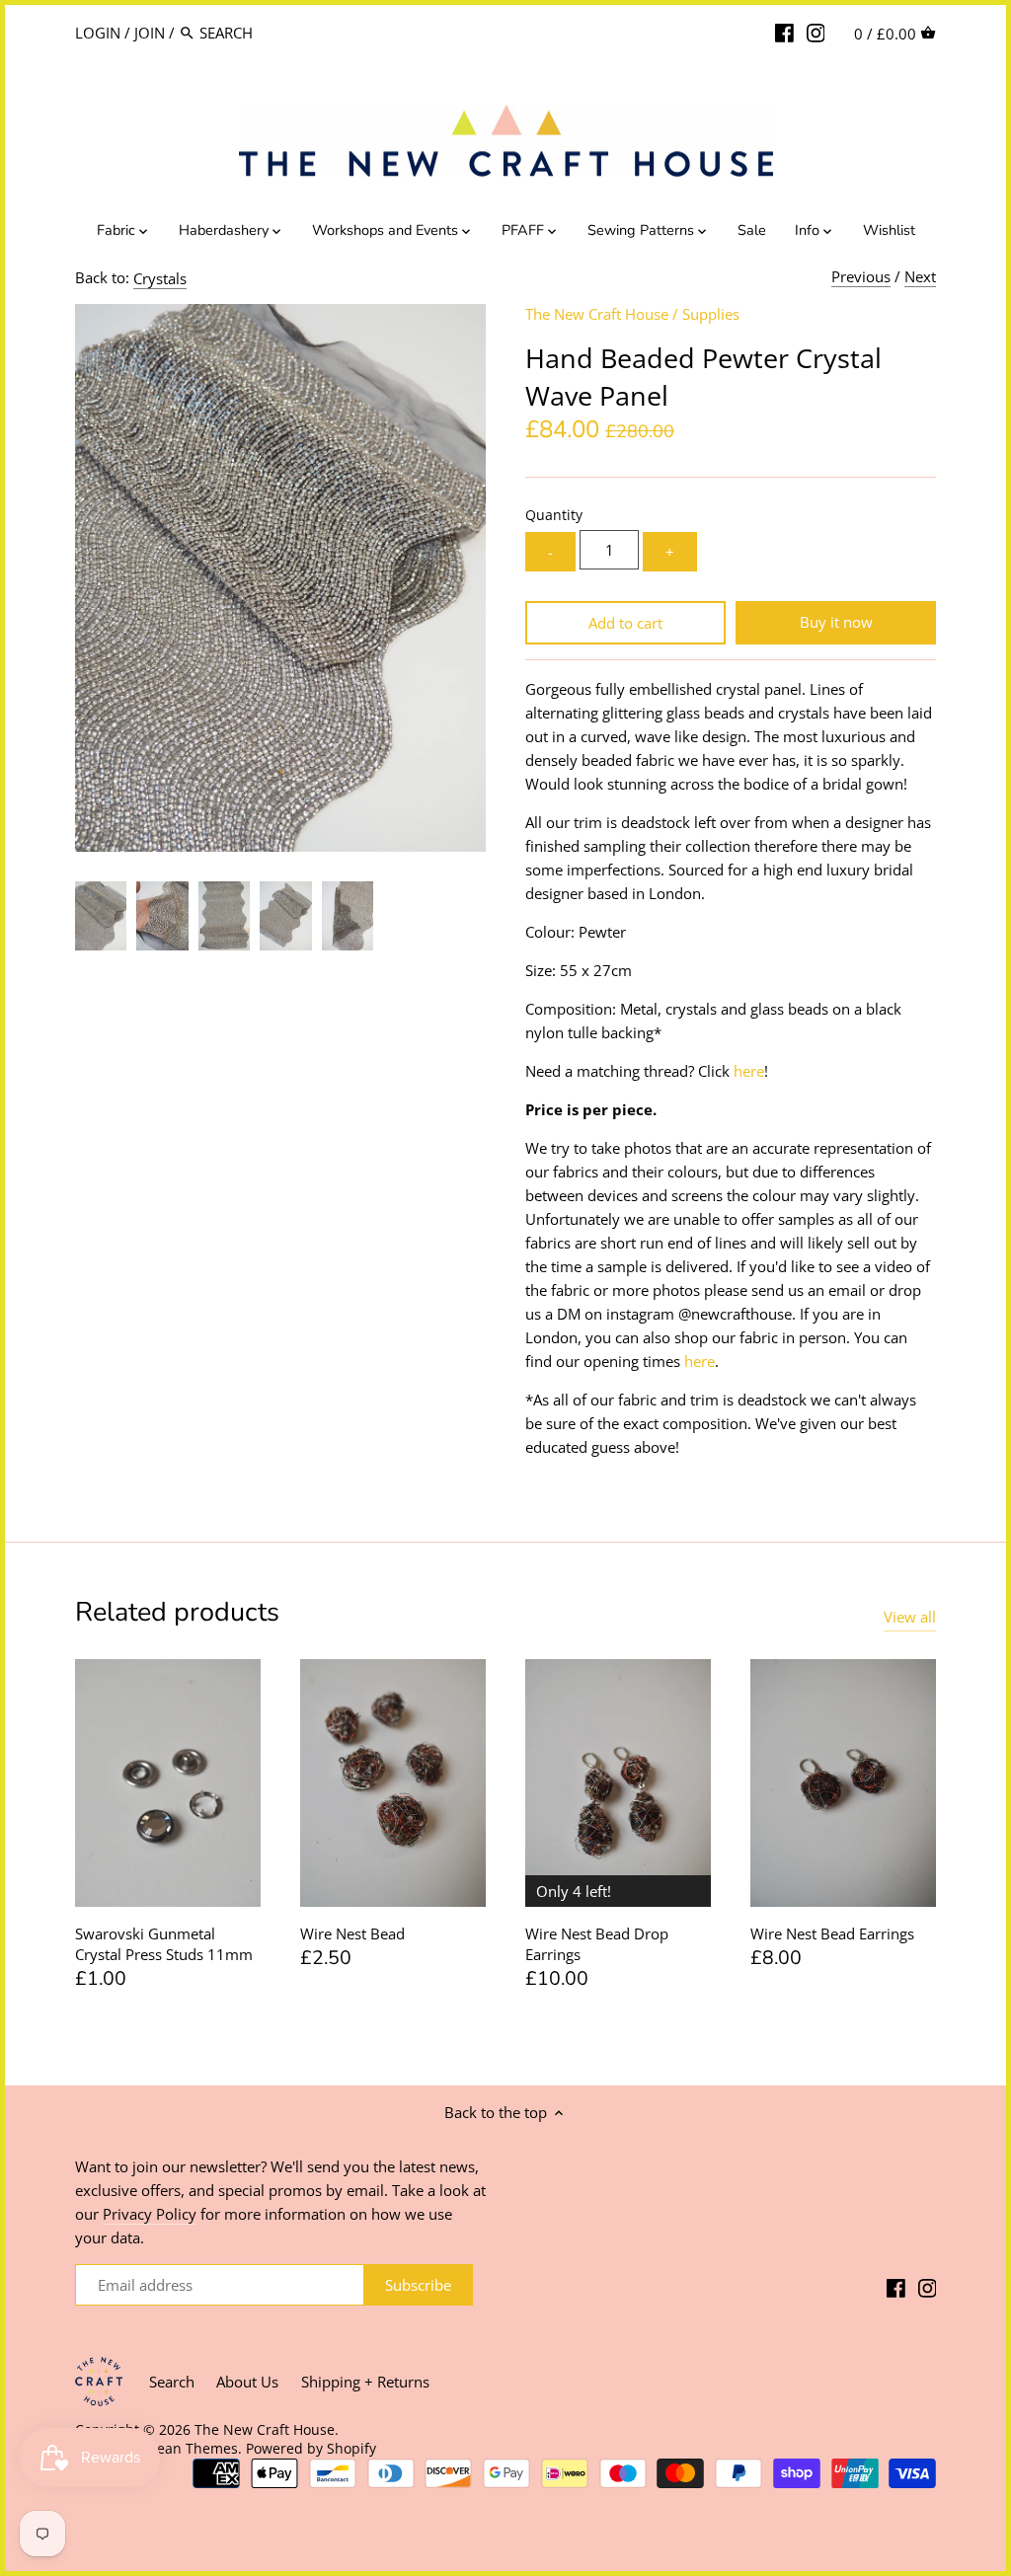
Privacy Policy (150, 2214)
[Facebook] (784, 32)
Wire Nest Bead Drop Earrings (597, 1944)
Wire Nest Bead (352, 1933)
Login (98, 33)
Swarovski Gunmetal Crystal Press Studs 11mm (164, 1944)
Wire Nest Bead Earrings (832, 1933)
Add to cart (625, 623)
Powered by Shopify (311, 2449)
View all (910, 1617)
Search (172, 2382)
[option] (101, 916)
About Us (247, 2382)
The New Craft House (597, 314)
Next (920, 276)
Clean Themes (191, 2449)
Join (150, 33)
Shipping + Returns (365, 2382)
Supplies (711, 314)
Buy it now (836, 622)
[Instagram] (816, 32)
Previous (861, 276)
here (749, 1071)
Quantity (554, 515)
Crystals (160, 278)
